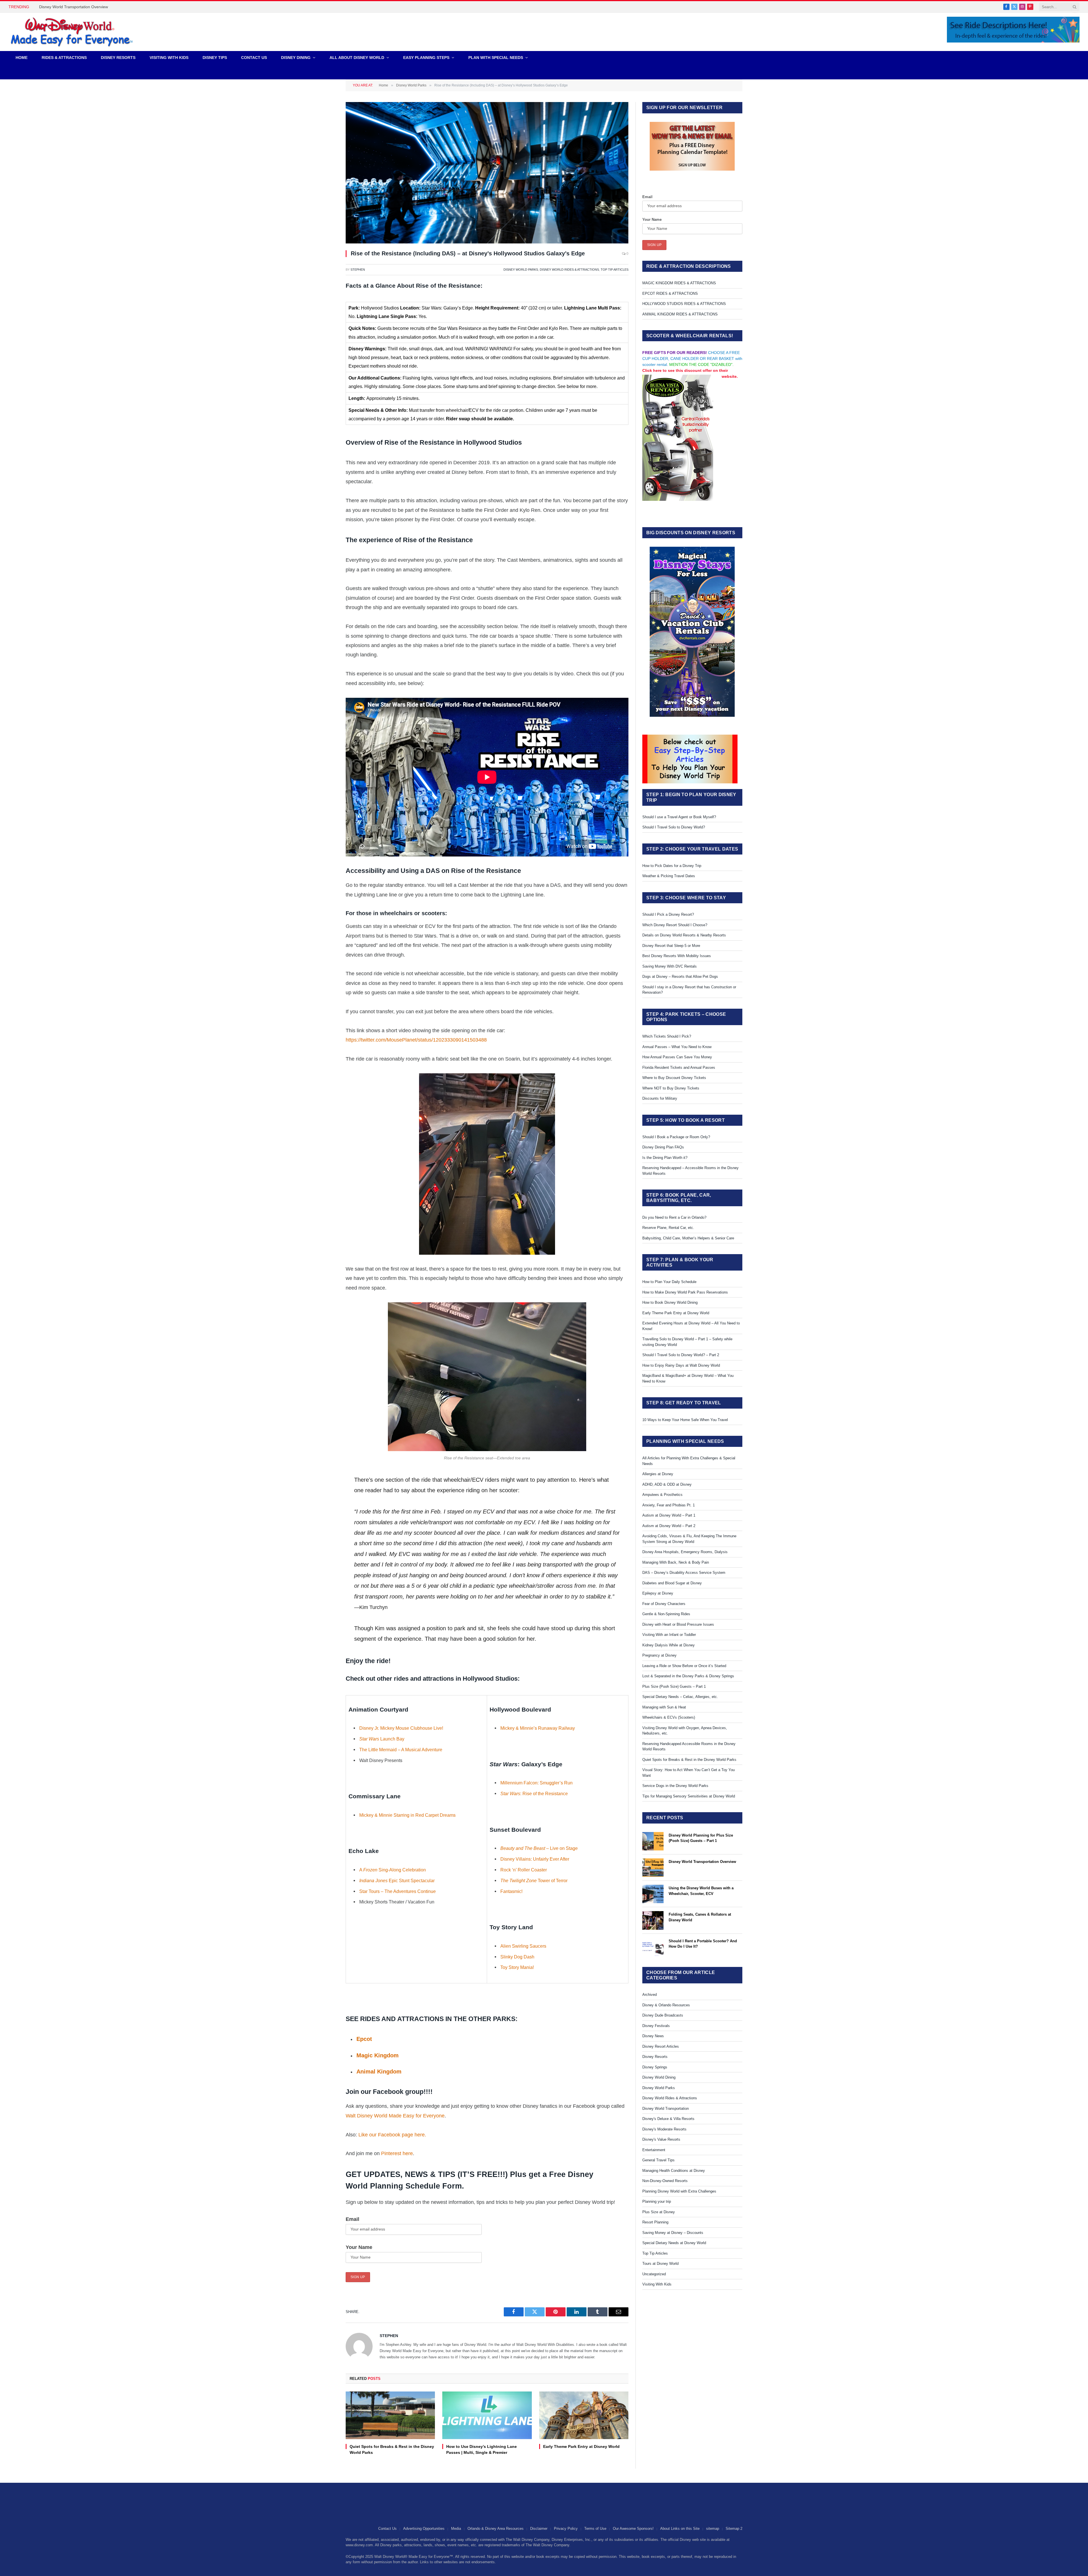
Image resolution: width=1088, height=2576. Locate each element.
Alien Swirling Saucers (523, 1946)
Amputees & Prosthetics (662, 1495)
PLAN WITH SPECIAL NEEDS (496, 58)
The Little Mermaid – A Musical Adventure (401, 1750)
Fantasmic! (511, 1891)
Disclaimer (539, 2529)
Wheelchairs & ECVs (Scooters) (669, 1717)
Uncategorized (654, 2274)
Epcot (364, 2039)
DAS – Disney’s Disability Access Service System (684, 1573)
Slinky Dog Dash (517, 1957)
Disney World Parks (521, 270)
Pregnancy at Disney (659, 1655)
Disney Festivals (656, 2026)
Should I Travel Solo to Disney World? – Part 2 (681, 1355)
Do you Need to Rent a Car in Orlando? (674, 1217)
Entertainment (654, 2150)
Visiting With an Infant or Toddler (669, 1635)
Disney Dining (296, 58)
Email (352, 2219)
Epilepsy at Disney (658, 1593)
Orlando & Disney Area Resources (496, 2529)
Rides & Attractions (64, 58)
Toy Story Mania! (517, 1967)
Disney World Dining (659, 2077)
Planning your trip (657, 2201)
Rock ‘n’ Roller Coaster (524, 1870)
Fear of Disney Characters (664, 1604)
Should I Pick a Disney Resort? (668, 914)
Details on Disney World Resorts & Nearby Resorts (684, 935)
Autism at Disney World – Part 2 (669, 1526)
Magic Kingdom (378, 2055)
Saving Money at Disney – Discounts (673, 2233)
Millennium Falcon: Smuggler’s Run (536, 1783)
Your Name (359, 2247)
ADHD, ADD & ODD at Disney (667, 1484)
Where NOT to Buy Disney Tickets (671, 1088)
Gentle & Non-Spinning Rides (666, 1614)
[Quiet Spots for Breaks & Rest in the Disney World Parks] (390, 2415)
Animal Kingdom (379, 2072)
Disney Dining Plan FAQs (663, 1147)
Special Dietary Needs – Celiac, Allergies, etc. (680, 1697)
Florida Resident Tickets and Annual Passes (679, 1067)
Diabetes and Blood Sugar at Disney (672, 1583)
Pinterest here (397, 2153)
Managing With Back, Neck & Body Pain (676, 1562)
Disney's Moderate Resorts (664, 2129)
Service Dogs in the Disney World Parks (675, 1786)
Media (456, 2529)
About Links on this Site (680, 2529)
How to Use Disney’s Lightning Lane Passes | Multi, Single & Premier (482, 2449)
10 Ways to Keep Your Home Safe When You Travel (685, 1420)
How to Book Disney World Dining (670, 1302)
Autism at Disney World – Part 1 (669, 1515)
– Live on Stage (540, 1848)
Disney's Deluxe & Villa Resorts (668, 2119)
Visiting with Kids (169, 58)
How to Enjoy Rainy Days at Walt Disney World (681, 1365)
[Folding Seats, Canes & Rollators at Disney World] (653, 1920)
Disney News (653, 2036)
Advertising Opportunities (424, 2529)
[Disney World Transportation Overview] (653, 1868)
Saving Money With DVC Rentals (670, 966)
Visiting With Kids (657, 2284)
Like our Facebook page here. (392, 2135)
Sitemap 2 (734, 2529)
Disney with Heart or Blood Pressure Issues (678, 1624)
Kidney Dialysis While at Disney (669, 1645)
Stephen (358, 270)
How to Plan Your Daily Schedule (669, 1282)
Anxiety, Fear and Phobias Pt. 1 (669, 1505)
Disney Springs (655, 2067)
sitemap (713, 2529)
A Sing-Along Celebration (393, 1870)
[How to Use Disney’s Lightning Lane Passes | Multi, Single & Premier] (487, 2415)
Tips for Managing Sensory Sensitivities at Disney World (689, 1796)
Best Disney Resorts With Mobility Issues (677, 956)
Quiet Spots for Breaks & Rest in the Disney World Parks (392, 2449)
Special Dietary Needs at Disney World (674, 2243)
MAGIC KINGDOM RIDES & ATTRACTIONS (679, 283)
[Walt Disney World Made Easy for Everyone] (72, 32)
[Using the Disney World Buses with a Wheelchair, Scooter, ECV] (653, 1894)
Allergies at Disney (658, 1474)
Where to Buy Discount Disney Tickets (674, 1078)
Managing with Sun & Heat (664, 1707)
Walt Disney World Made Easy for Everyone (395, 2116)
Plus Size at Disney (659, 2212)
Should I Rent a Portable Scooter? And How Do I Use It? (703, 1944)
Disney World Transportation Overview (702, 1862)
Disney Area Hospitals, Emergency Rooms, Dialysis (685, 1552)
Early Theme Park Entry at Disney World (581, 2446)
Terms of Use (595, 2529)
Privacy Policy (566, 2529)
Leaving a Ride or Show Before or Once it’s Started (684, 1666)
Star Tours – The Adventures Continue (398, 1891)
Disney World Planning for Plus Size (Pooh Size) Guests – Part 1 (701, 1838)
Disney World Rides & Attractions (569, 270)
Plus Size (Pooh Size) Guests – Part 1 (674, 1686)
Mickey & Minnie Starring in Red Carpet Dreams (407, 1815)
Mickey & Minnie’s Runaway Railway (538, 1728)
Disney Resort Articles (661, 2046)
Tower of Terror (534, 1880)
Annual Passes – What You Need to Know (677, 1047)
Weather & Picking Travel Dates (669, 876)
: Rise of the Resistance (534, 1793)
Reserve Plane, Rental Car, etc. (668, 1228)
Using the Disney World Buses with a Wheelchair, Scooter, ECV (701, 1891)
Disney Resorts (118, 58)
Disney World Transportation (666, 2108)
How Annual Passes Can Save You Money (677, 1057)
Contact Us (254, 58)
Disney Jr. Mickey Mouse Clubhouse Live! (401, 1728)
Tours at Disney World (660, 2264)
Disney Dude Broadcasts (663, 2015)
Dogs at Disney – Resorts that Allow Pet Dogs (680, 977)
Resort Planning (655, 2222)
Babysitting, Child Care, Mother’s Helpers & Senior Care (688, 1238)
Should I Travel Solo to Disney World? (674, 827)
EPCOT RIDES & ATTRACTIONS (670, 293)
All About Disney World (357, 58)
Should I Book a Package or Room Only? (676, 1137)
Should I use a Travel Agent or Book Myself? (679, 817)
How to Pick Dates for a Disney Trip (672, 866)
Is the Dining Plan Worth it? (665, 1158)
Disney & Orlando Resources (666, 2005)
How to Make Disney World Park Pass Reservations (685, 1292)
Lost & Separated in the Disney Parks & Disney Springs (688, 1676)
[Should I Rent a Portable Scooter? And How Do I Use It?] (653, 1947)
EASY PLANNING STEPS (426, 58)
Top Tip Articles (615, 270)
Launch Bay (382, 1739)
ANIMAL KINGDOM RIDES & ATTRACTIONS (680, 314)
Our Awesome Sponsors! (633, 2529)
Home (22, 58)
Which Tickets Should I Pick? (667, 1036)
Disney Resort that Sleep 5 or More (671, 946)
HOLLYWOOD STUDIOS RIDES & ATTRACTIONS (684, 304)
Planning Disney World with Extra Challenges (679, 2191)
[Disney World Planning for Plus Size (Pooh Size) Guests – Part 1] (653, 1841)
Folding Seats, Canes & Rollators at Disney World (83, 7)
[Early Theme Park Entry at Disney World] (584, 2415)
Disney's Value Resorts (661, 2139)
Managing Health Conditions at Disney (674, 2171)
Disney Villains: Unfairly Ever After (535, 1859)
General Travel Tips (658, 2160)
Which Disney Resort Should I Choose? (675, 925)
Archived (650, 1995)
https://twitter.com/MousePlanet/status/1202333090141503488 (416, 1040)
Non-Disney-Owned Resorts (665, 2181)
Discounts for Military (660, 1098)
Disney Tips (215, 58)
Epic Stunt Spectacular (397, 1880)
